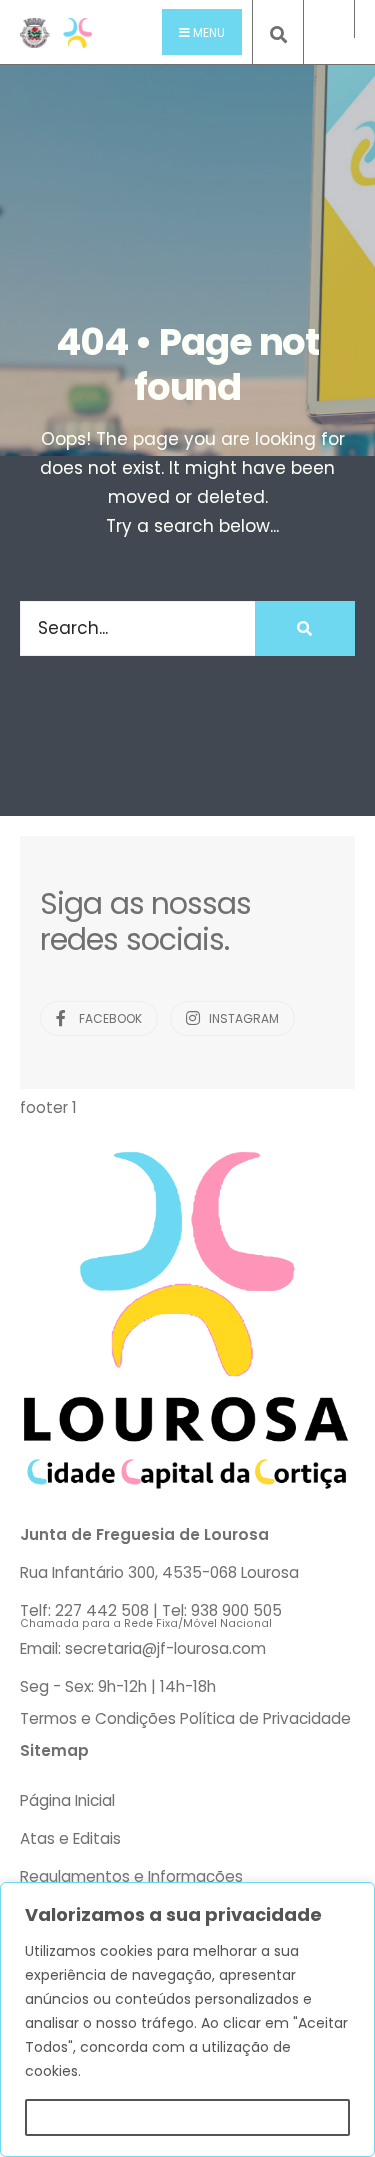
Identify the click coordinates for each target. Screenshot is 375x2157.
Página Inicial (67, 1800)
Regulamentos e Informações (131, 1876)
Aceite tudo (187, 2117)
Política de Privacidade (265, 1718)
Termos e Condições (98, 1718)
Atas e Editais (70, 1838)
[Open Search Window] (278, 36)
